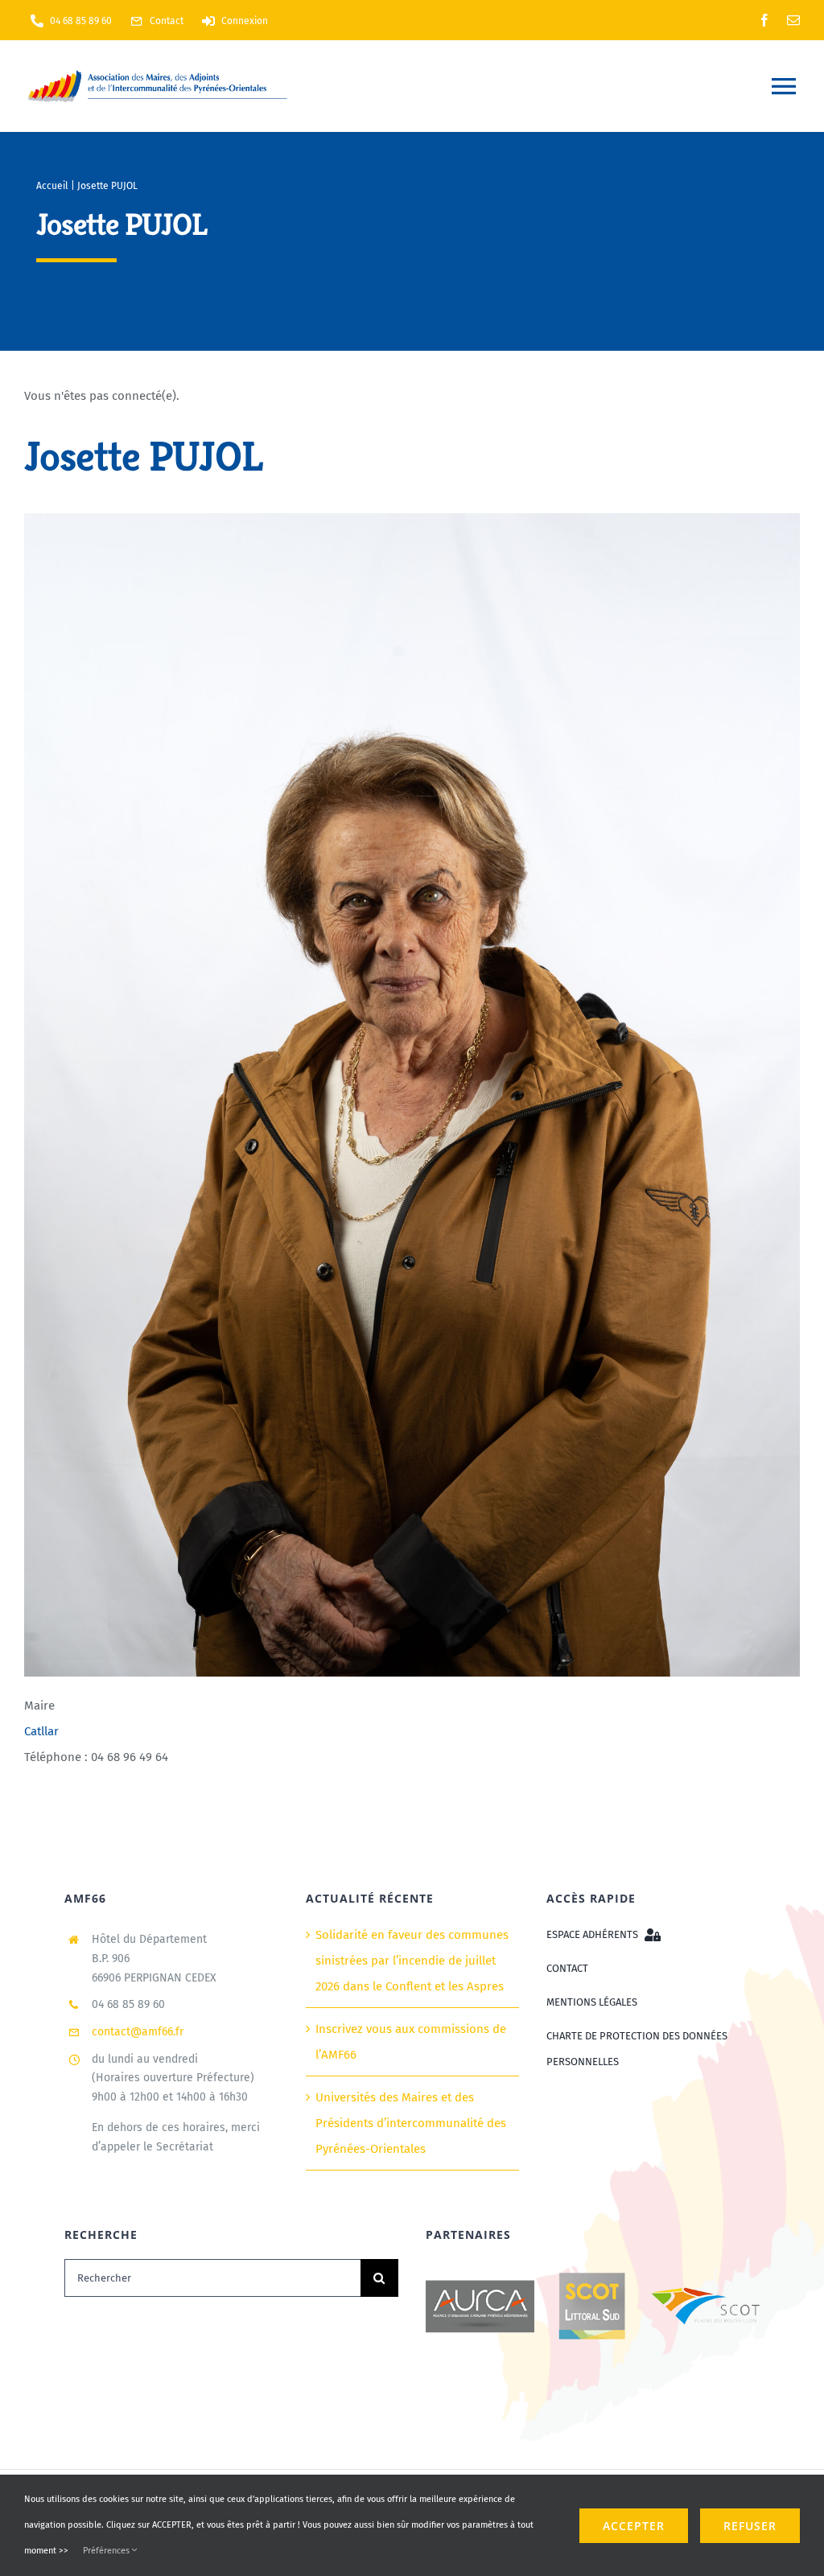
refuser (750, 2526)
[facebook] (764, 20)
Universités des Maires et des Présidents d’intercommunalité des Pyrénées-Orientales (411, 2123)
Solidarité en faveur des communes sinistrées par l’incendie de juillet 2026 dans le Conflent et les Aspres (412, 1961)
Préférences (107, 2551)
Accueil (52, 186)
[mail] (793, 20)
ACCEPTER (634, 2526)
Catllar (41, 1731)
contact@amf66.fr (138, 2032)
